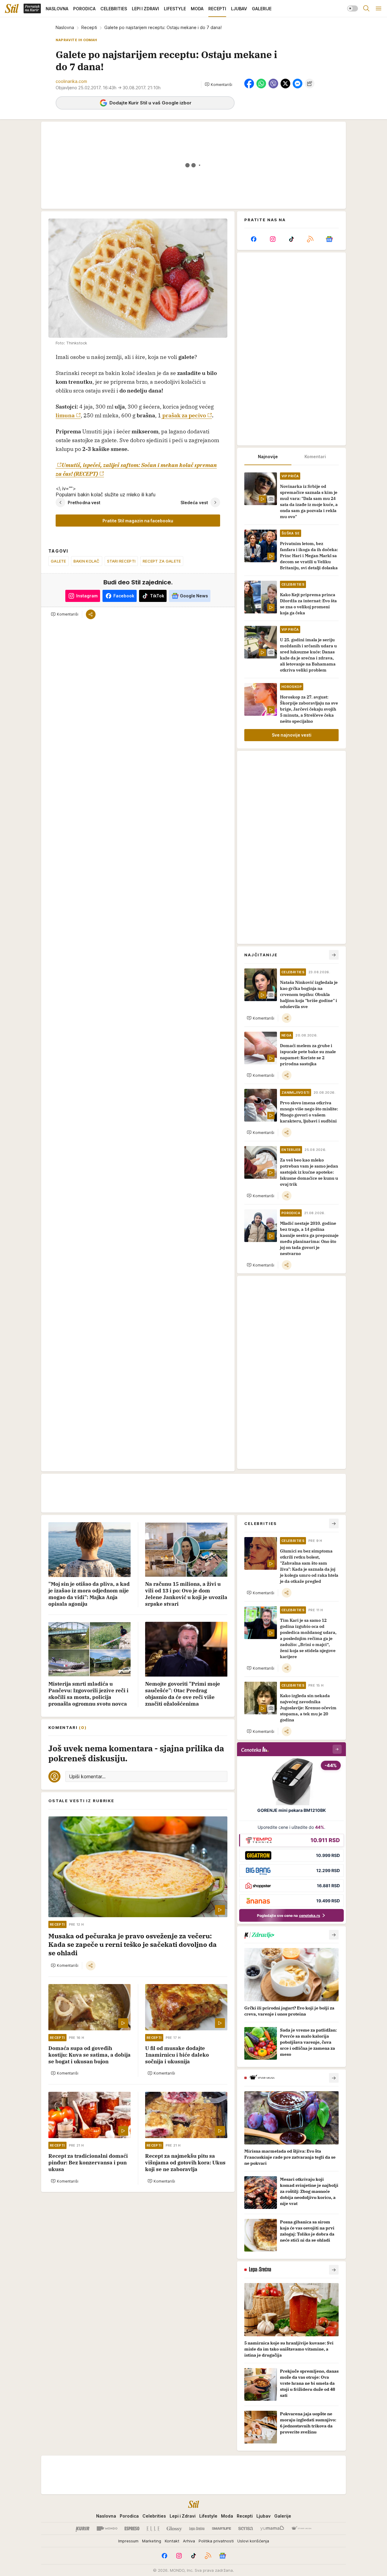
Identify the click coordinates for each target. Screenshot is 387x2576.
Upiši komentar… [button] (87, 1776)
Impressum (128, 2541)
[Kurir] (83, 2528)
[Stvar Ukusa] (301, 2528)
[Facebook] (254, 239)
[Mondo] (107, 2528)
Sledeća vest (194, 502)
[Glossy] (174, 2528)
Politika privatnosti (216, 2541)
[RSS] (310, 239)
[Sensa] (246, 2528)
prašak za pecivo (184, 415)
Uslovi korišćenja (253, 2541)
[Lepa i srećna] (197, 2528)
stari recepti (121, 561)
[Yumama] (272, 2528)
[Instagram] (272, 239)
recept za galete (162, 561)
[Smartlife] (221, 2528)
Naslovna (65, 27)
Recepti (89, 27)
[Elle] (153, 2528)
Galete (59, 561)
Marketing (152, 2541)
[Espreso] (132, 2528)
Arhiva (189, 2541)
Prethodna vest (84, 502)
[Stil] (12, 8)
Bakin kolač (87, 561)
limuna (65, 415)
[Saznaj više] (334, 1935)
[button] (218, 84)
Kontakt (172, 2541)
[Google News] (329, 239)
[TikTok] (291, 239)
